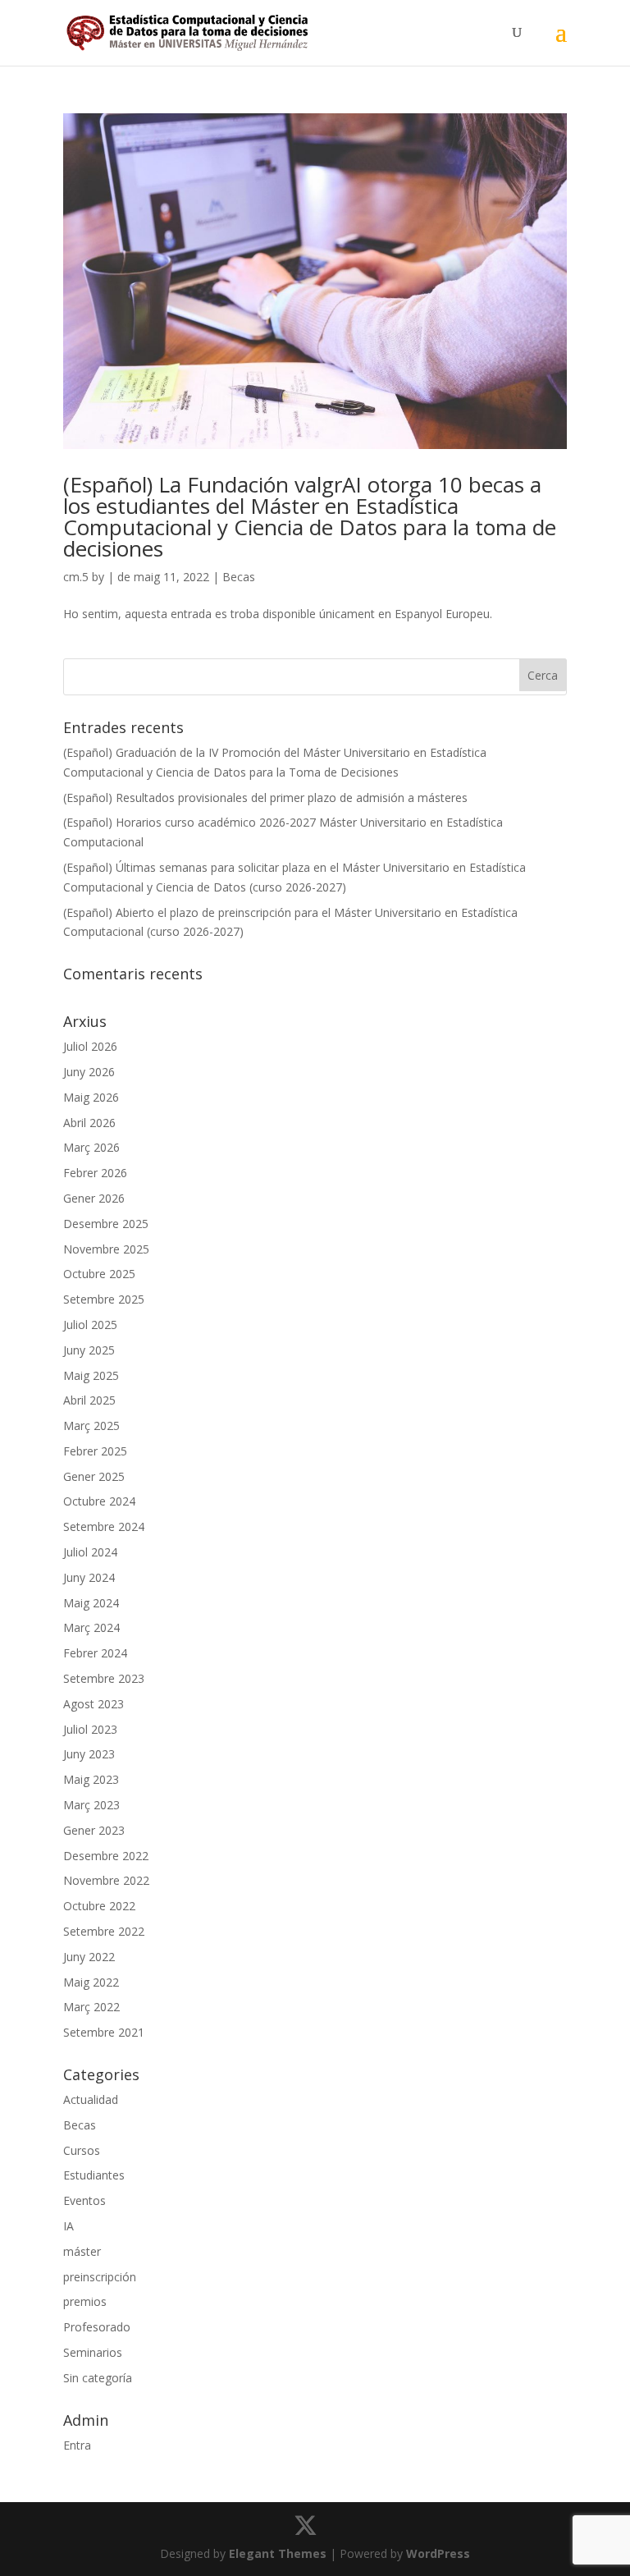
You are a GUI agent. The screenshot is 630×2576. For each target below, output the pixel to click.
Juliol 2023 (90, 1729)
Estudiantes (94, 2175)
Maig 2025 (91, 1375)
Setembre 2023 (104, 1678)
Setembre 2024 (104, 1526)
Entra (77, 2445)
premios (85, 2301)
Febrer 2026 (95, 1173)
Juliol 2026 (90, 1046)
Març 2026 (91, 1147)
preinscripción (100, 2277)
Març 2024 (91, 1627)
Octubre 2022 (99, 1906)
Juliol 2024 (90, 1552)
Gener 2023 (94, 1830)
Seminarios (93, 2352)
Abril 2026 (89, 1123)
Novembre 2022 (106, 1880)
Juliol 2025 (90, 1325)
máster (82, 2251)
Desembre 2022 (106, 1856)
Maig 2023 (91, 1779)
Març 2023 (91, 1805)
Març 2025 (91, 1426)
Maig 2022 (91, 1982)
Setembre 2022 (104, 1931)
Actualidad (91, 2099)
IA (68, 2226)
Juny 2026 (89, 1072)
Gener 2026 (94, 1198)
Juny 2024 (89, 1577)
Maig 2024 (91, 1603)
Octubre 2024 (99, 1501)
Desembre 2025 (106, 1224)
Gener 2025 (94, 1476)
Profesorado (97, 2327)
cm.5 (76, 577)
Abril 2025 (89, 1400)
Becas (239, 577)
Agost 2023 (94, 1704)
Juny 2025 (89, 1350)
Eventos (84, 2200)
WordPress (438, 2553)
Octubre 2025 (99, 1274)
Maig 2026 (91, 1097)
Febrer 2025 (95, 1451)
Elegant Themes (278, 2553)
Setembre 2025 (104, 1299)
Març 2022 (91, 2007)
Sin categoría (98, 2378)
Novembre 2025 (106, 1249)
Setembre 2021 (104, 2032)
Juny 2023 (89, 1754)
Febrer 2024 (95, 1653)
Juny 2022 (89, 1957)
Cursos (82, 2150)
